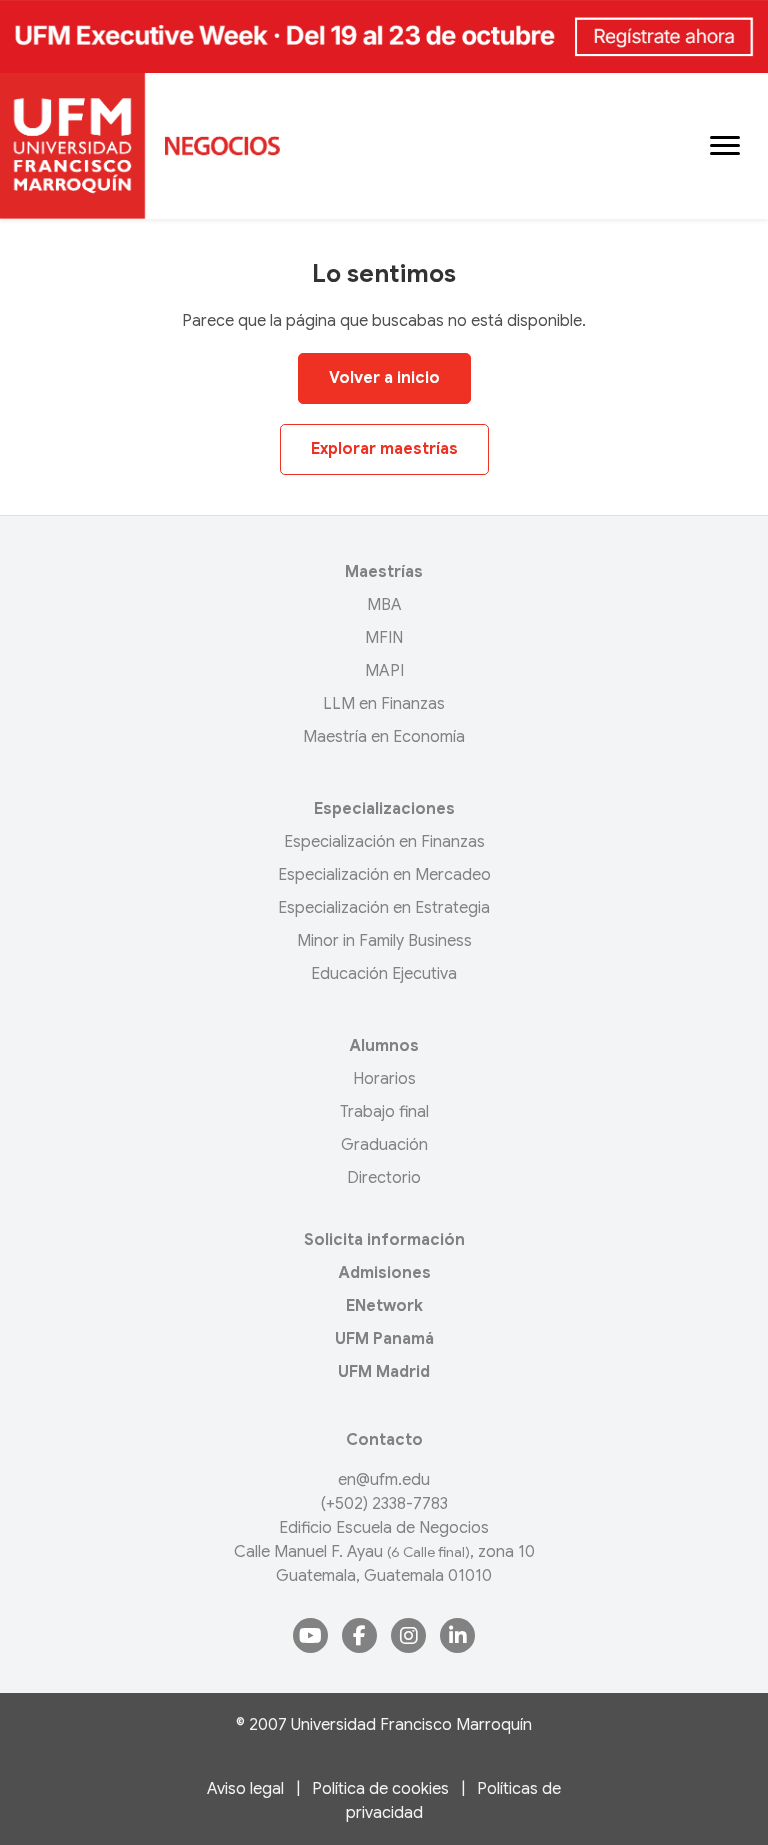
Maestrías (384, 572)
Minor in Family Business (384, 941)
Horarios (384, 1079)
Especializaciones (384, 809)
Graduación (384, 1145)
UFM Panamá (384, 1339)
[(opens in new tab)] (384, 36)
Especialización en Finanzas (384, 842)
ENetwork (384, 1306)
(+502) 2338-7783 (384, 1504)
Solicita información (384, 1240)
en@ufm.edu (384, 1480)
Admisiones (384, 1273)
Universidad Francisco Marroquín (411, 1725)
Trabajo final (384, 1112)
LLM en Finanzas (384, 704)
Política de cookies (380, 1789)
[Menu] (725, 146)
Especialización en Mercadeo (384, 875)
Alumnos (384, 1046)
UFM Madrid (384, 1372)
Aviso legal (245, 1789)
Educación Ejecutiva (384, 974)
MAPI (384, 671)
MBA (384, 605)
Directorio (384, 1178)
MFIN (384, 638)
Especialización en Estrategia (384, 908)
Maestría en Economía (384, 737)
